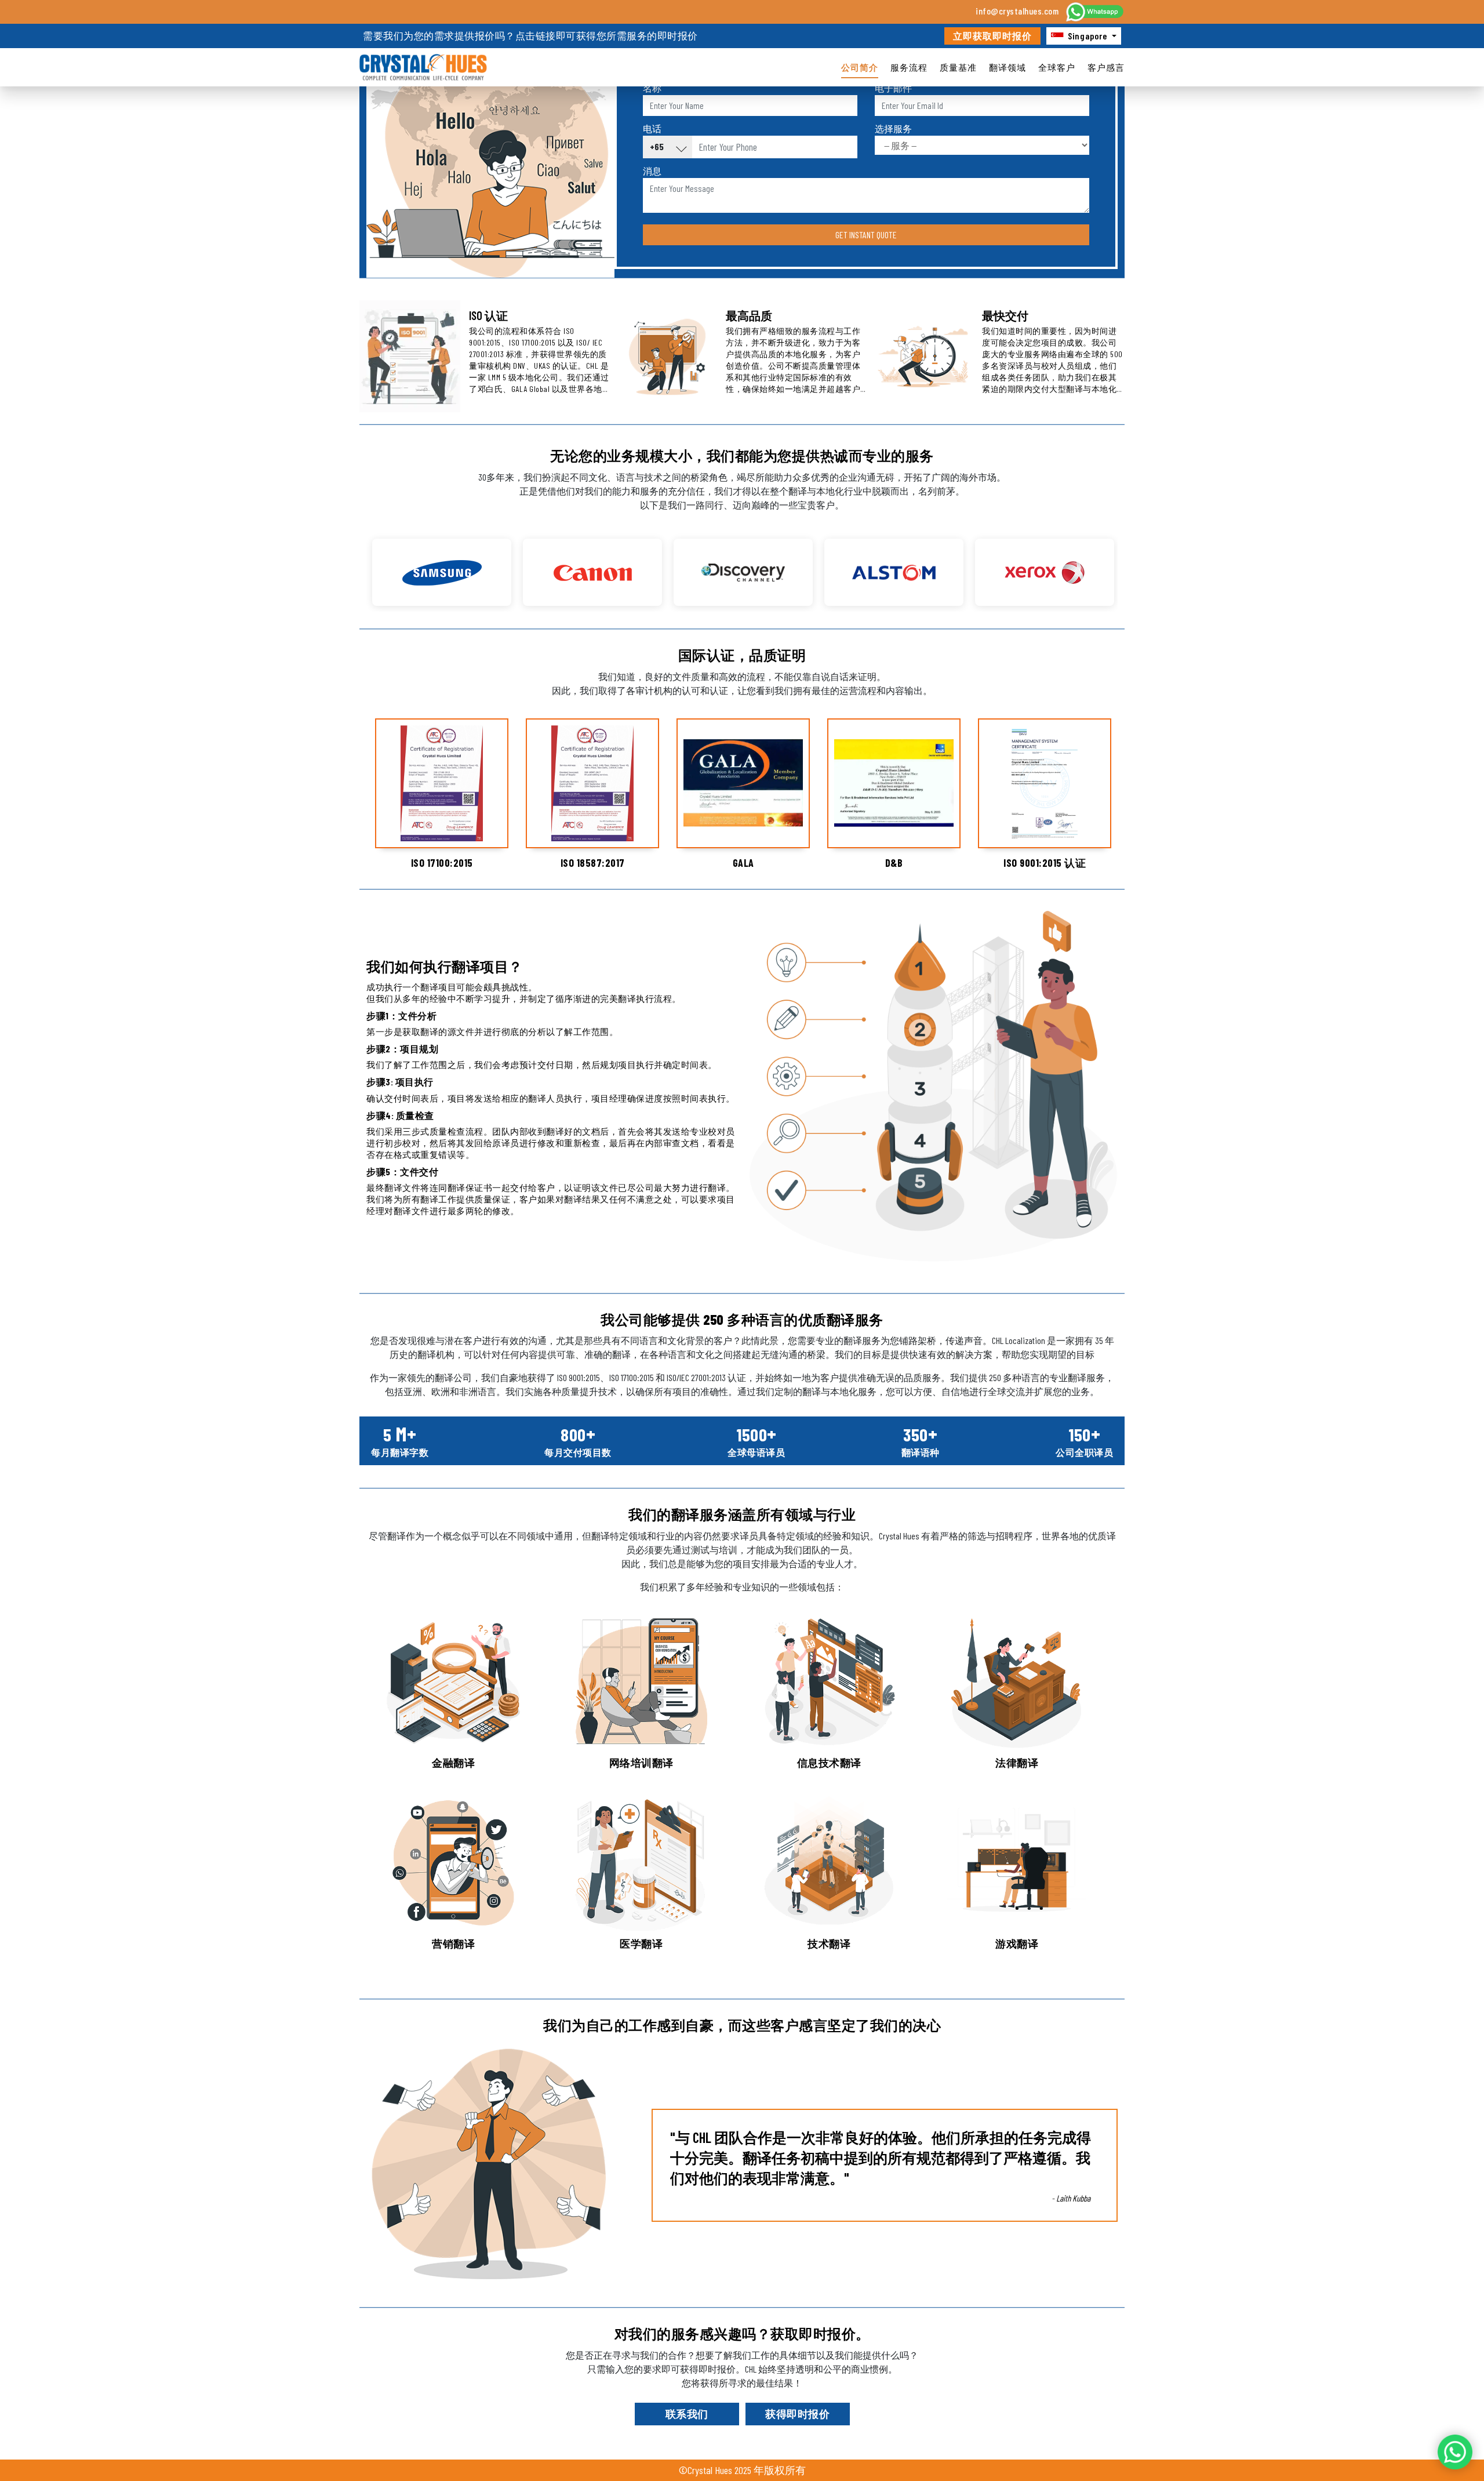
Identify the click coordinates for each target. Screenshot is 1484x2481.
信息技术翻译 (829, 1763)
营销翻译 (453, 1944)
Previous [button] (358, 566)
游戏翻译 (1017, 1944)
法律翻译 (1017, 1763)
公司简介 (860, 67)
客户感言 (1106, 67)
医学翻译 (641, 1944)
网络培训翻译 (641, 1763)
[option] (442, 572)
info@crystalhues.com (1017, 11)
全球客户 (1057, 67)
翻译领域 (1007, 67)
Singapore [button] (1087, 36)
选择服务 (893, 128)
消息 (652, 171)
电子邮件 (893, 88)
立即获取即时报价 (992, 36)
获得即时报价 (797, 2414)
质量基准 (958, 67)
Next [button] (1126, 566)
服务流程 (909, 67)
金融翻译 (453, 1763)
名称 (652, 88)
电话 (652, 128)
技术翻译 (829, 1944)
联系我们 (687, 2414)
